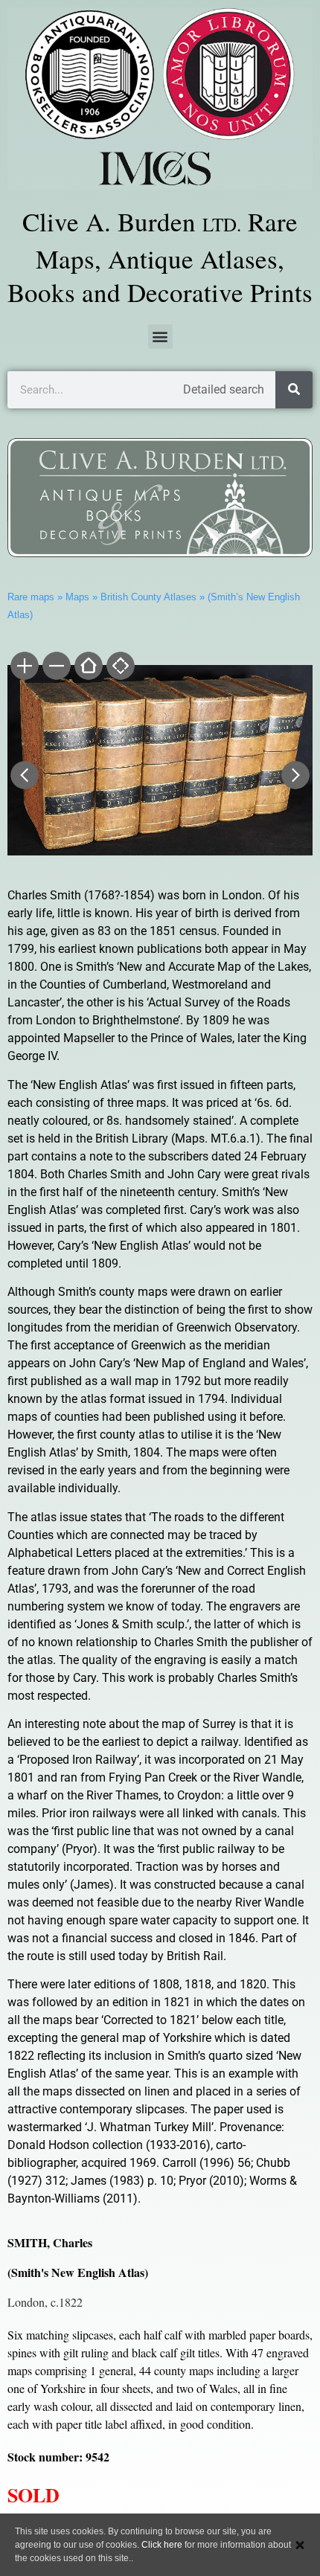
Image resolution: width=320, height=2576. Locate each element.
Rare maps (31, 597)
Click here (162, 2545)
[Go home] (87, 667)
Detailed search (224, 389)
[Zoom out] (55, 667)
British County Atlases (148, 597)
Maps (77, 597)
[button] (160, 337)
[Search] (294, 390)
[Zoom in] (23, 667)
